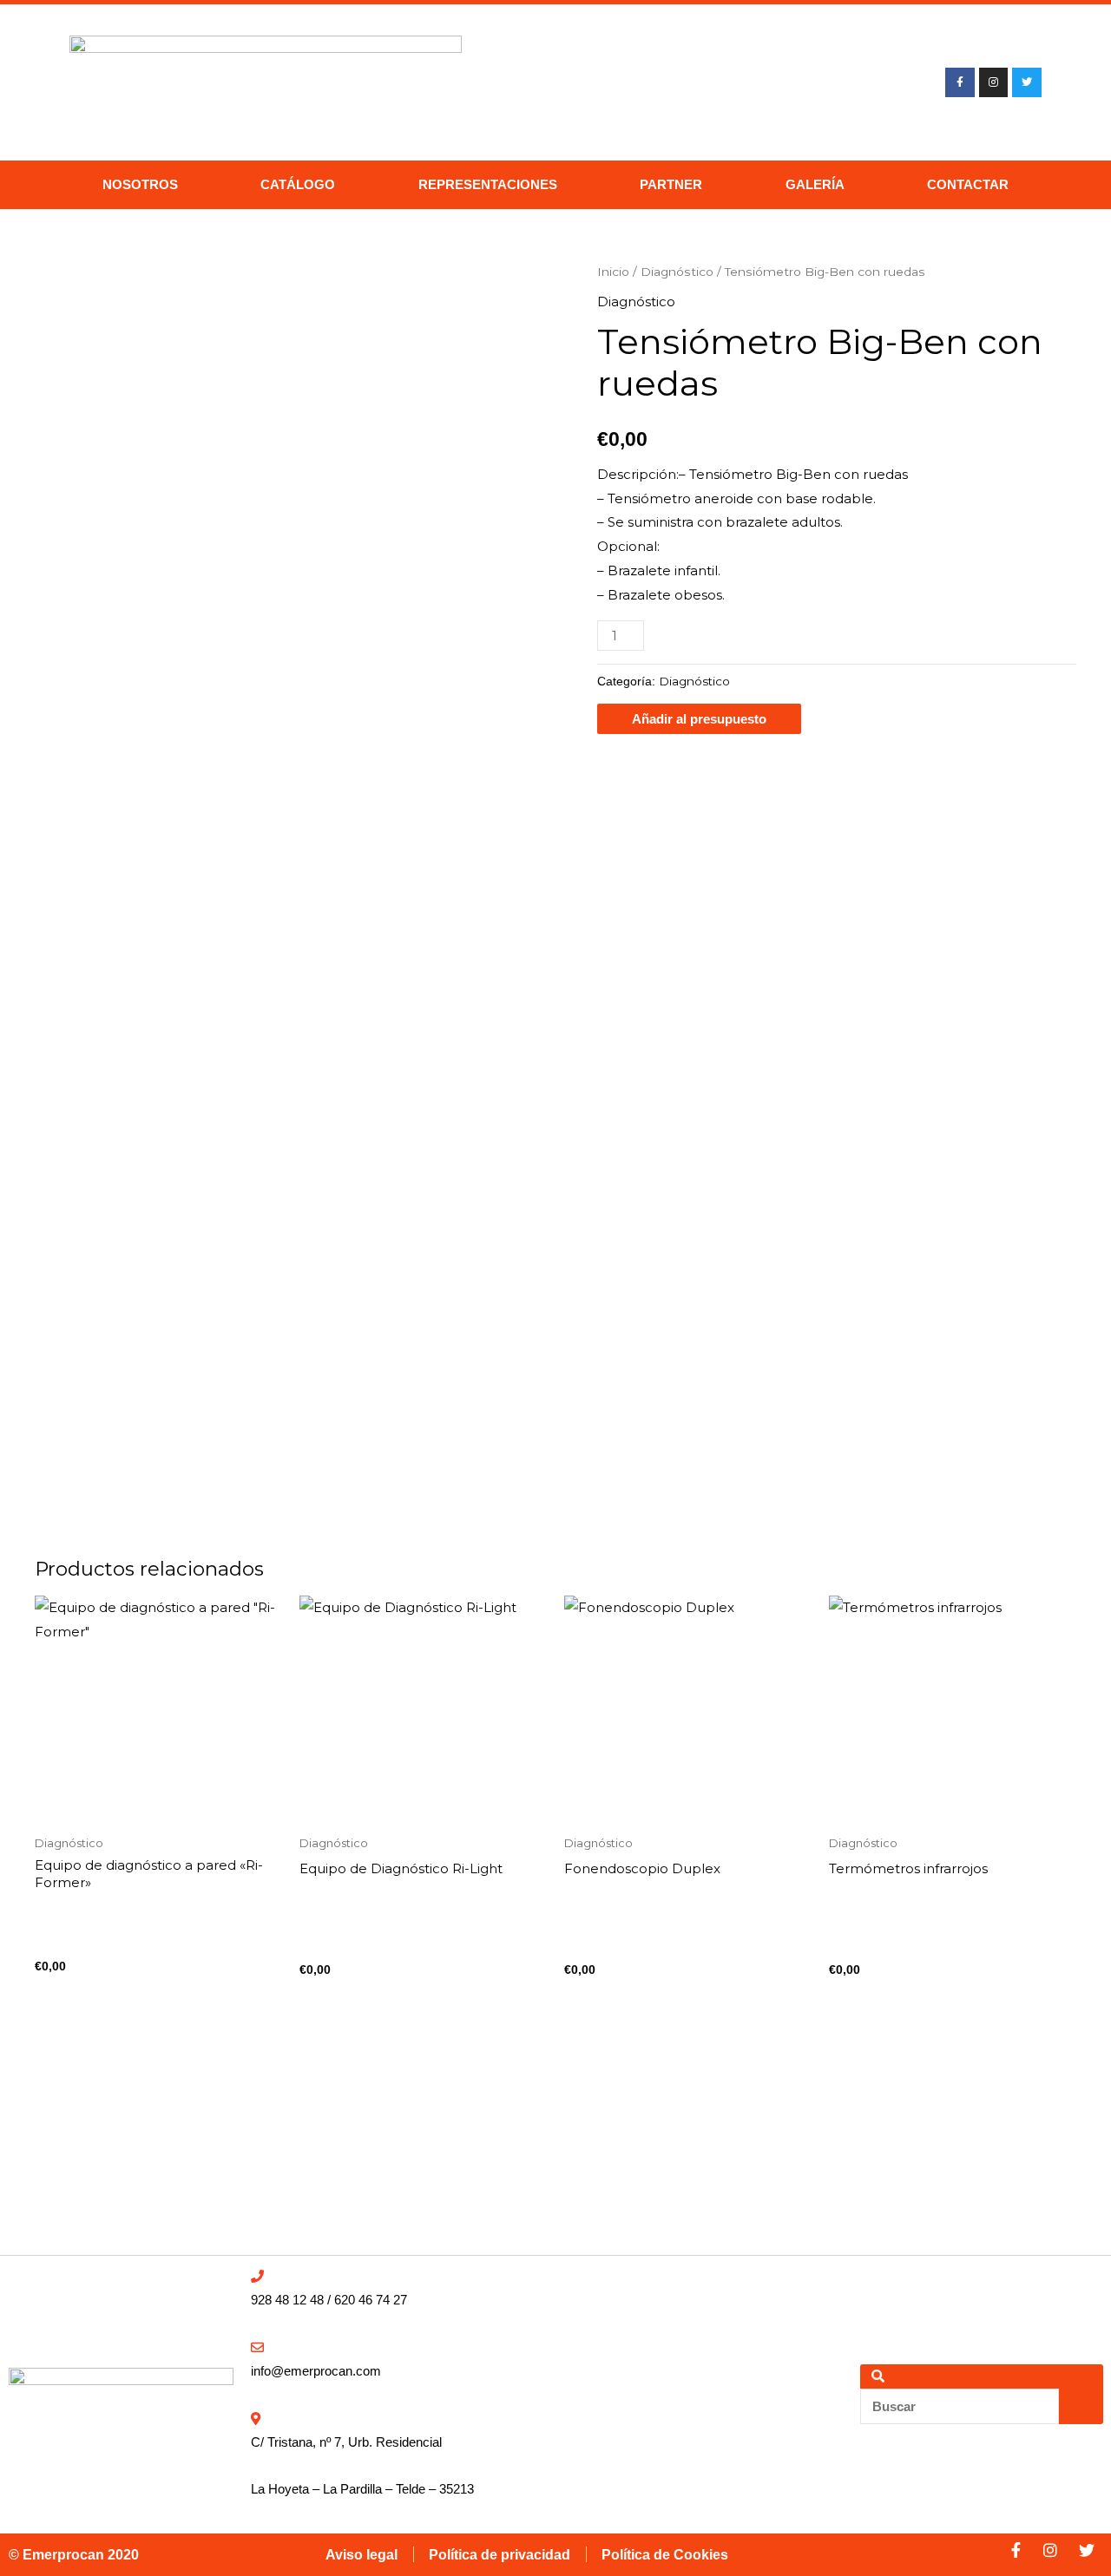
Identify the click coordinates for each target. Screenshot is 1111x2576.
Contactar (968, 184)
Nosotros (140, 184)
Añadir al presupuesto (699, 719)
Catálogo (298, 184)
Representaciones (488, 184)
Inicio (613, 272)
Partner (671, 184)
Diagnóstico (677, 272)
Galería (815, 184)
